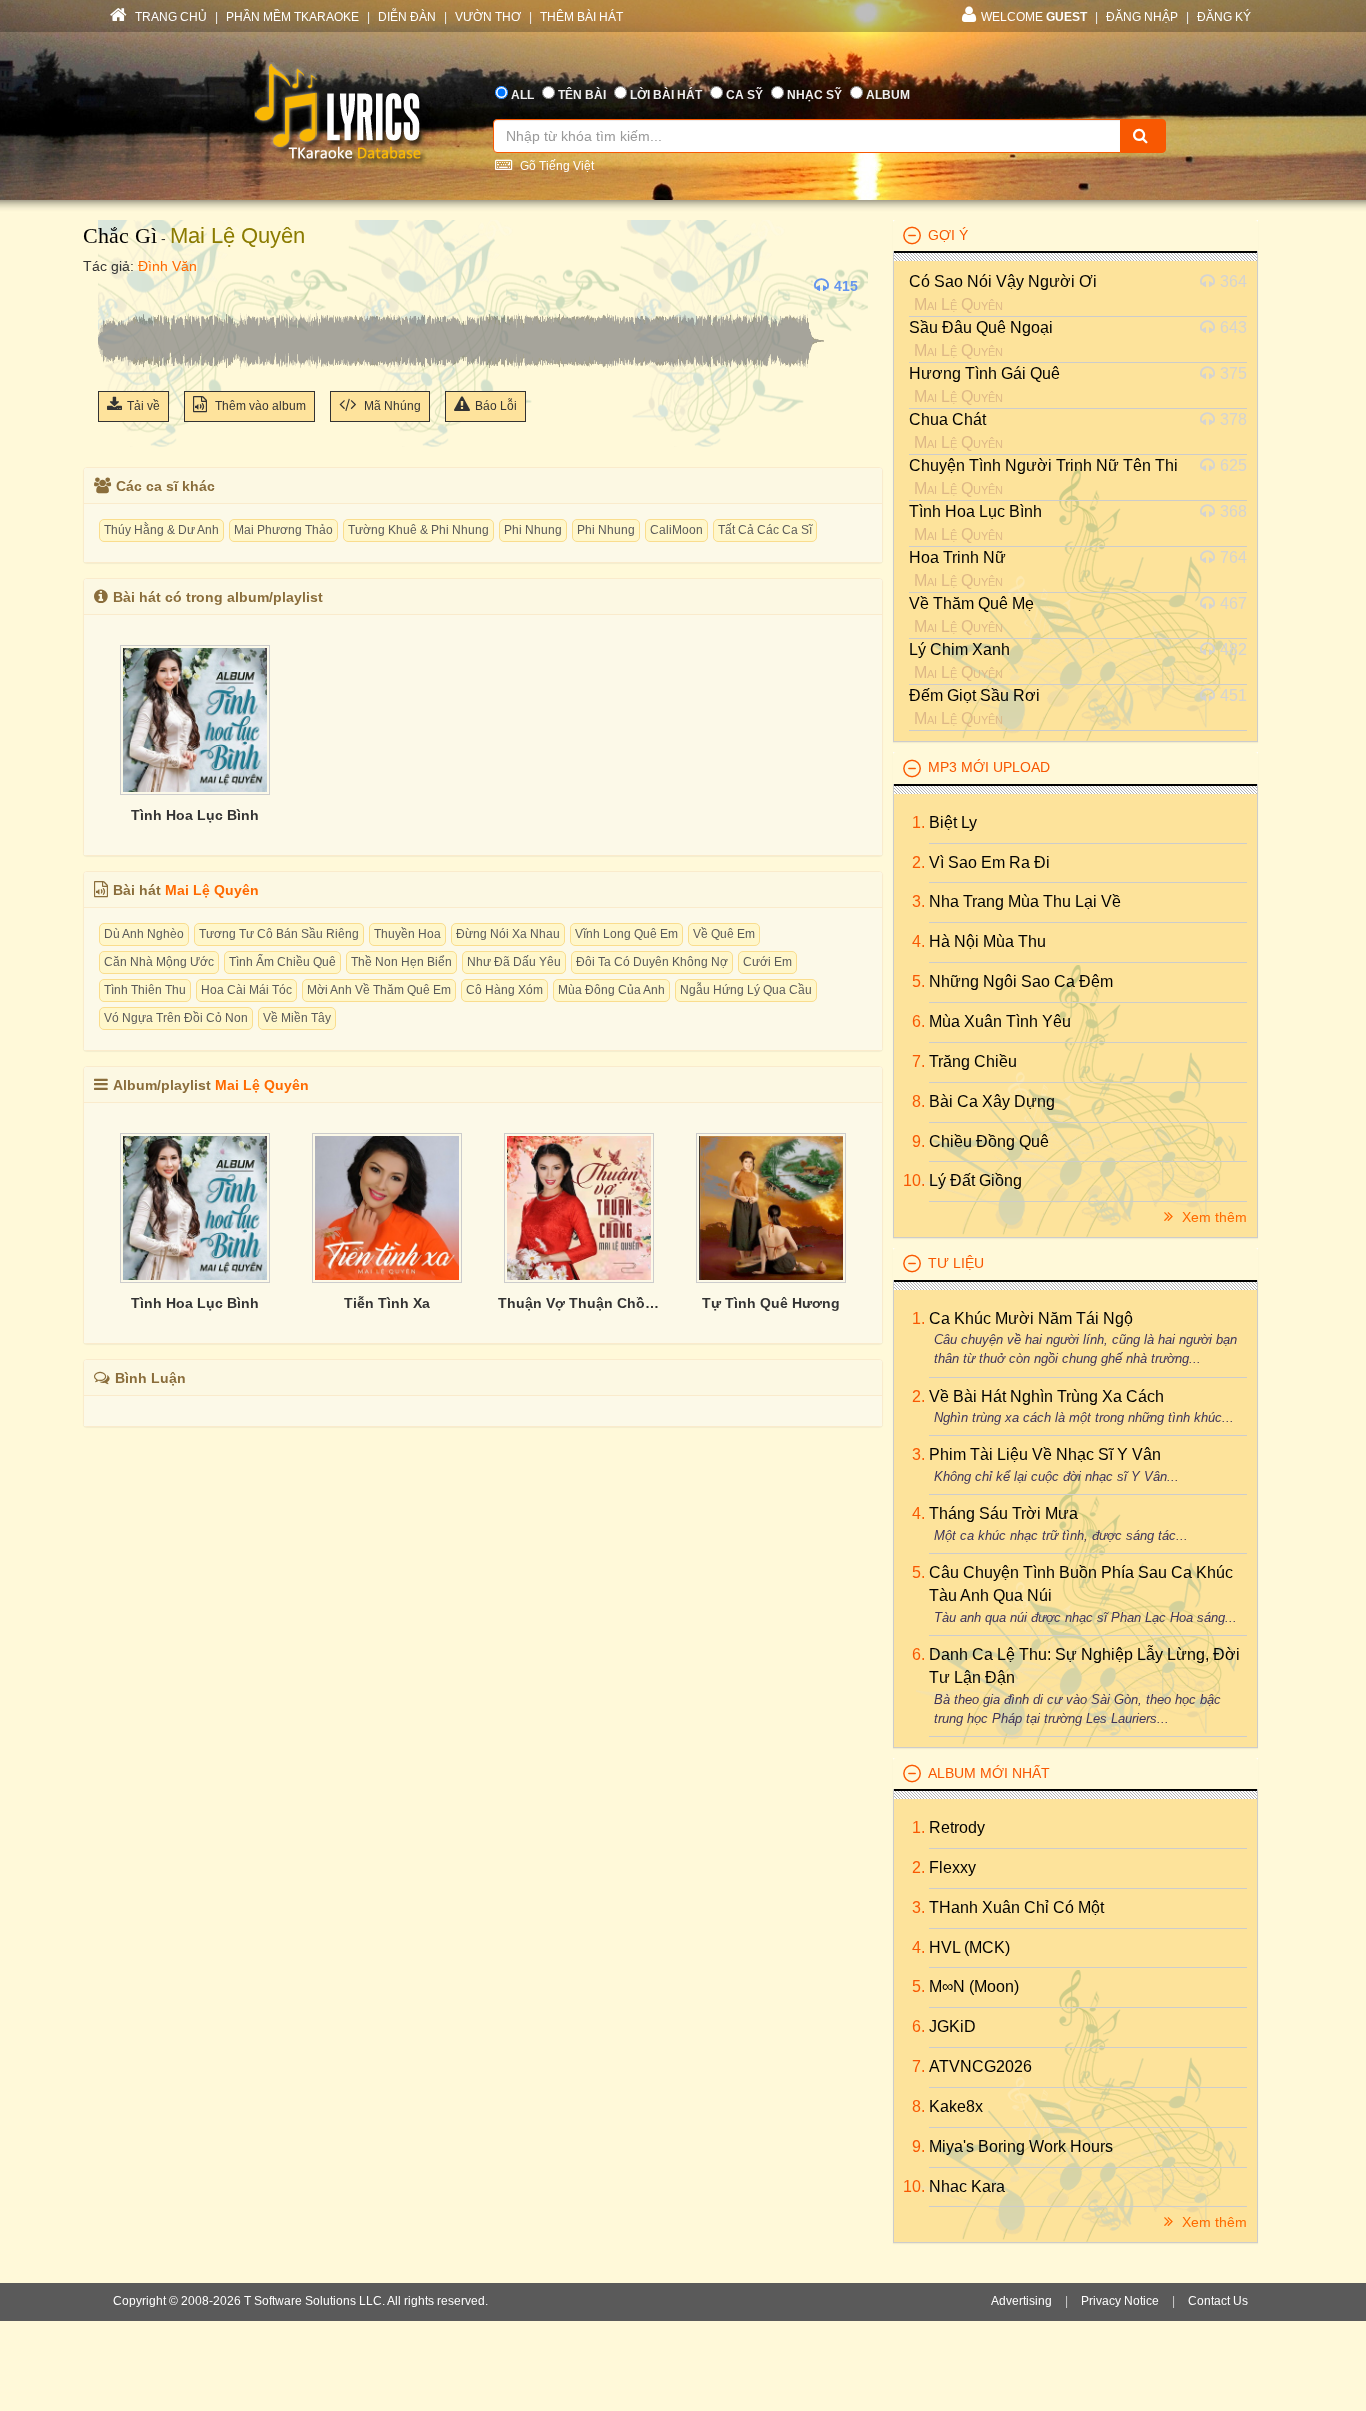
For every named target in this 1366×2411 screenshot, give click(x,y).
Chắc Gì (120, 235)
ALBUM (888, 95)
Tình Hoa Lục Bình (195, 815)
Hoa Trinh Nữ (957, 557)
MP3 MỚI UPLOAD (989, 767)
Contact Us (1218, 2301)
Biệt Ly (953, 822)
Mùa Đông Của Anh (611, 990)
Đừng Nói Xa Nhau (508, 934)
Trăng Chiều (973, 1061)
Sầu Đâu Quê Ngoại (981, 327)
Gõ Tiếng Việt (555, 166)
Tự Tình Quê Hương (771, 1303)
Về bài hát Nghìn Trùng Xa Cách (1046, 1396)
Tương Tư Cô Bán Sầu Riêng (279, 934)
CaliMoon (676, 530)
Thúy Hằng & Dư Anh (161, 530)
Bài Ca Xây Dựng (992, 1101)
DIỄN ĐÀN (407, 17)
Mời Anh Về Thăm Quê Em (379, 990)
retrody (957, 1827)
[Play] (118, 286)
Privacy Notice (1120, 2301)
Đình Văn (167, 266)
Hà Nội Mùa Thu (987, 941)
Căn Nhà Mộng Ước (159, 962)
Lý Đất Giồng (975, 1180)
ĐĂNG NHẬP (1142, 17)
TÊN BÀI (582, 95)
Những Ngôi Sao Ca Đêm (1021, 981)
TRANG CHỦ (169, 17)
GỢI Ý (948, 235)
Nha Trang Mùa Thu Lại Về (1025, 901)
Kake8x (956, 2106)
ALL (522, 95)
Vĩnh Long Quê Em (626, 934)
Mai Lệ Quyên (237, 235)
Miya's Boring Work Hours (1021, 2146)
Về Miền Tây (297, 1018)
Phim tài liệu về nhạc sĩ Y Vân (1045, 1454)
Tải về (143, 406)
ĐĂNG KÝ (1224, 17)
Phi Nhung (533, 530)
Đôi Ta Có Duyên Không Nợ (652, 962)
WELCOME (1034, 17)
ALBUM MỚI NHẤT (989, 1773)
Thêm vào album (259, 406)
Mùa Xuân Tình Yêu (1000, 1021)
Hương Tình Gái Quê (984, 373)
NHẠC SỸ (814, 95)
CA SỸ (744, 95)
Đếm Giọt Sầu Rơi (974, 695)
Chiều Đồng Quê (989, 1141)
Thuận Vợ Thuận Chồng (579, 1303)
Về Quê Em (724, 934)
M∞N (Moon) (974, 1986)
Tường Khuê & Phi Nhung (418, 530)
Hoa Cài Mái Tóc (246, 990)
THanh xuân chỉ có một (1016, 1907)
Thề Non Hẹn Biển (401, 962)
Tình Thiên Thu (145, 990)
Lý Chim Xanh (959, 649)
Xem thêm (1212, 1217)
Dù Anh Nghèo (144, 934)
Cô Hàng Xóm (504, 990)
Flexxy (952, 1867)
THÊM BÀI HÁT (581, 17)
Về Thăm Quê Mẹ (971, 603)
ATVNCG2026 (980, 2066)
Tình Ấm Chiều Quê (282, 962)
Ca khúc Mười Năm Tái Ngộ (1031, 1318)
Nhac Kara (967, 2186)
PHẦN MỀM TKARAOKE (292, 17)
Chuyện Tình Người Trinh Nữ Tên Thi (1043, 465)
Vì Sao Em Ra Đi (989, 862)
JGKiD (952, 2026)
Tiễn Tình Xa (387, 1303)
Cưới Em (767, 962)
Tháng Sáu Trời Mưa (1003, 1513)
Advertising (1021, 2301)
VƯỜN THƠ (488, 17)
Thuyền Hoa (407, 934)
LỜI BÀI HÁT (666, 95)
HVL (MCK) (969, 1947)
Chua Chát (947, 419)
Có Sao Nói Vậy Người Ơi (1003, 281)
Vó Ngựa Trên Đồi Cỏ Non (176, 1018)
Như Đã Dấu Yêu (514, 962)
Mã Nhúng (391, 406)
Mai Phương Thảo (283, 530)
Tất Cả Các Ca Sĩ (765, 530)
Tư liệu (956, 1263)
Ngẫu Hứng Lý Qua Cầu (746, 990)
